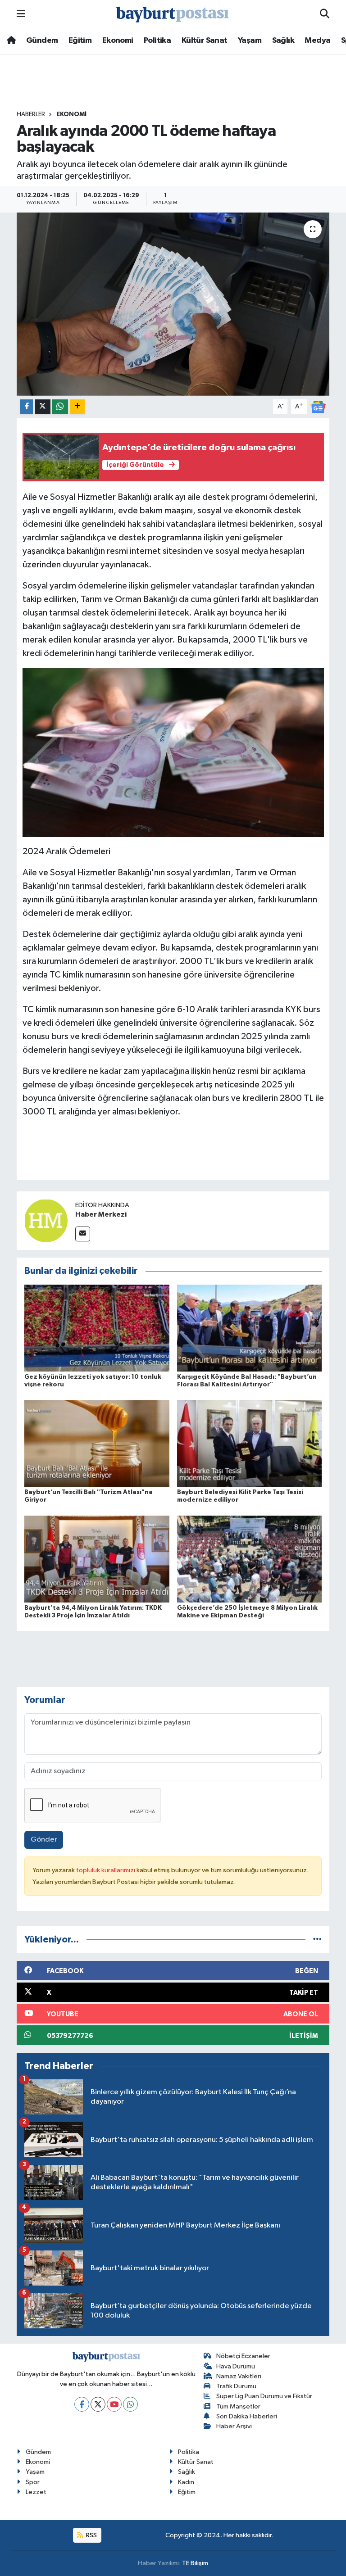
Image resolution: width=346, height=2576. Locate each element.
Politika (157, 41)
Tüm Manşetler (238, 2406)
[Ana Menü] (21, 14)
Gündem (42, 41)
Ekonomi (118, 41)
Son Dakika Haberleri (247, 2416)
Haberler (31, 114)
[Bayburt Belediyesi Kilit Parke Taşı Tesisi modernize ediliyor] (250, 1443)
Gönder (44, 1840)
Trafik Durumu (236, 2386)
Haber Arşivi (234, 2426)
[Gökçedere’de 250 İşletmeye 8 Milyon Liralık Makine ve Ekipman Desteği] (250, 1559)
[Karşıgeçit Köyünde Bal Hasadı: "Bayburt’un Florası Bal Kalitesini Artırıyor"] (250, 1328)
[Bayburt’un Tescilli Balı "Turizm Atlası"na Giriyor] (97, 1443)
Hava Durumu (236, 2366)
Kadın (186, 2482)
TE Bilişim (195, 2563)
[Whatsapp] (130, 2404)
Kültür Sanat (205, 41)
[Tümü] (317, 1940)
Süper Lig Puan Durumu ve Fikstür (264, 2396)
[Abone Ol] (318, 407)
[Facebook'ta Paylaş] (27, 407)
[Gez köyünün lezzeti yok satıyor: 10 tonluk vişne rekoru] (97, 1328)
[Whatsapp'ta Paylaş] (60, 407)
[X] (98, 2404)
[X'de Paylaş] (43, 407)
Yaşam (250, 41)
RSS (91, 2535)
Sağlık (283, 41)
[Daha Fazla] (77, 407)
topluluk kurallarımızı (106, 1870)
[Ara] (325, 14)
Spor (33, 2482)
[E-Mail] (83, 1234)
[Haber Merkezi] (46, 1220)
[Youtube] (114, 2404)
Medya (317, 41)
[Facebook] (82, 2404)
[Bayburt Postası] (173, 15)
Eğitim (80, 41)
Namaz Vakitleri (239, 2376)
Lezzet (36, 2492)
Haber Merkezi (101, 1214)
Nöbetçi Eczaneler (243, 2356)
